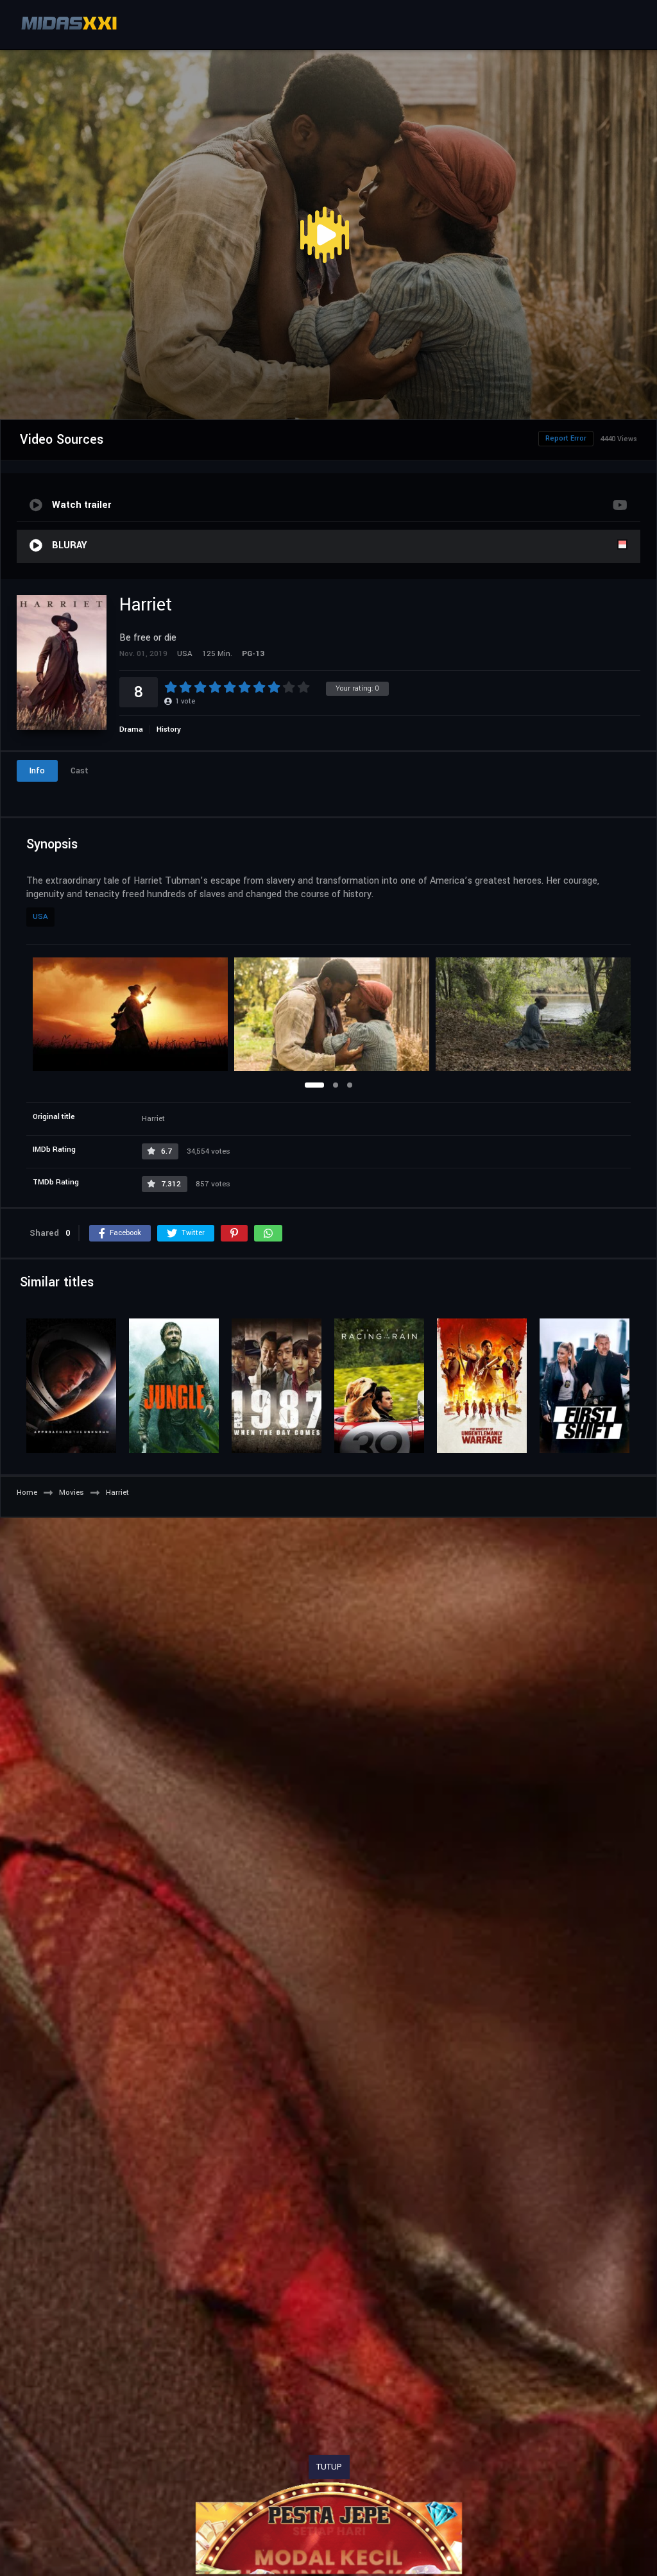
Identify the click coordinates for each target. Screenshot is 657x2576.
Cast (80, 771)
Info (37, 771)
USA (40, 917)
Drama (131, 729)
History (169, 729)
